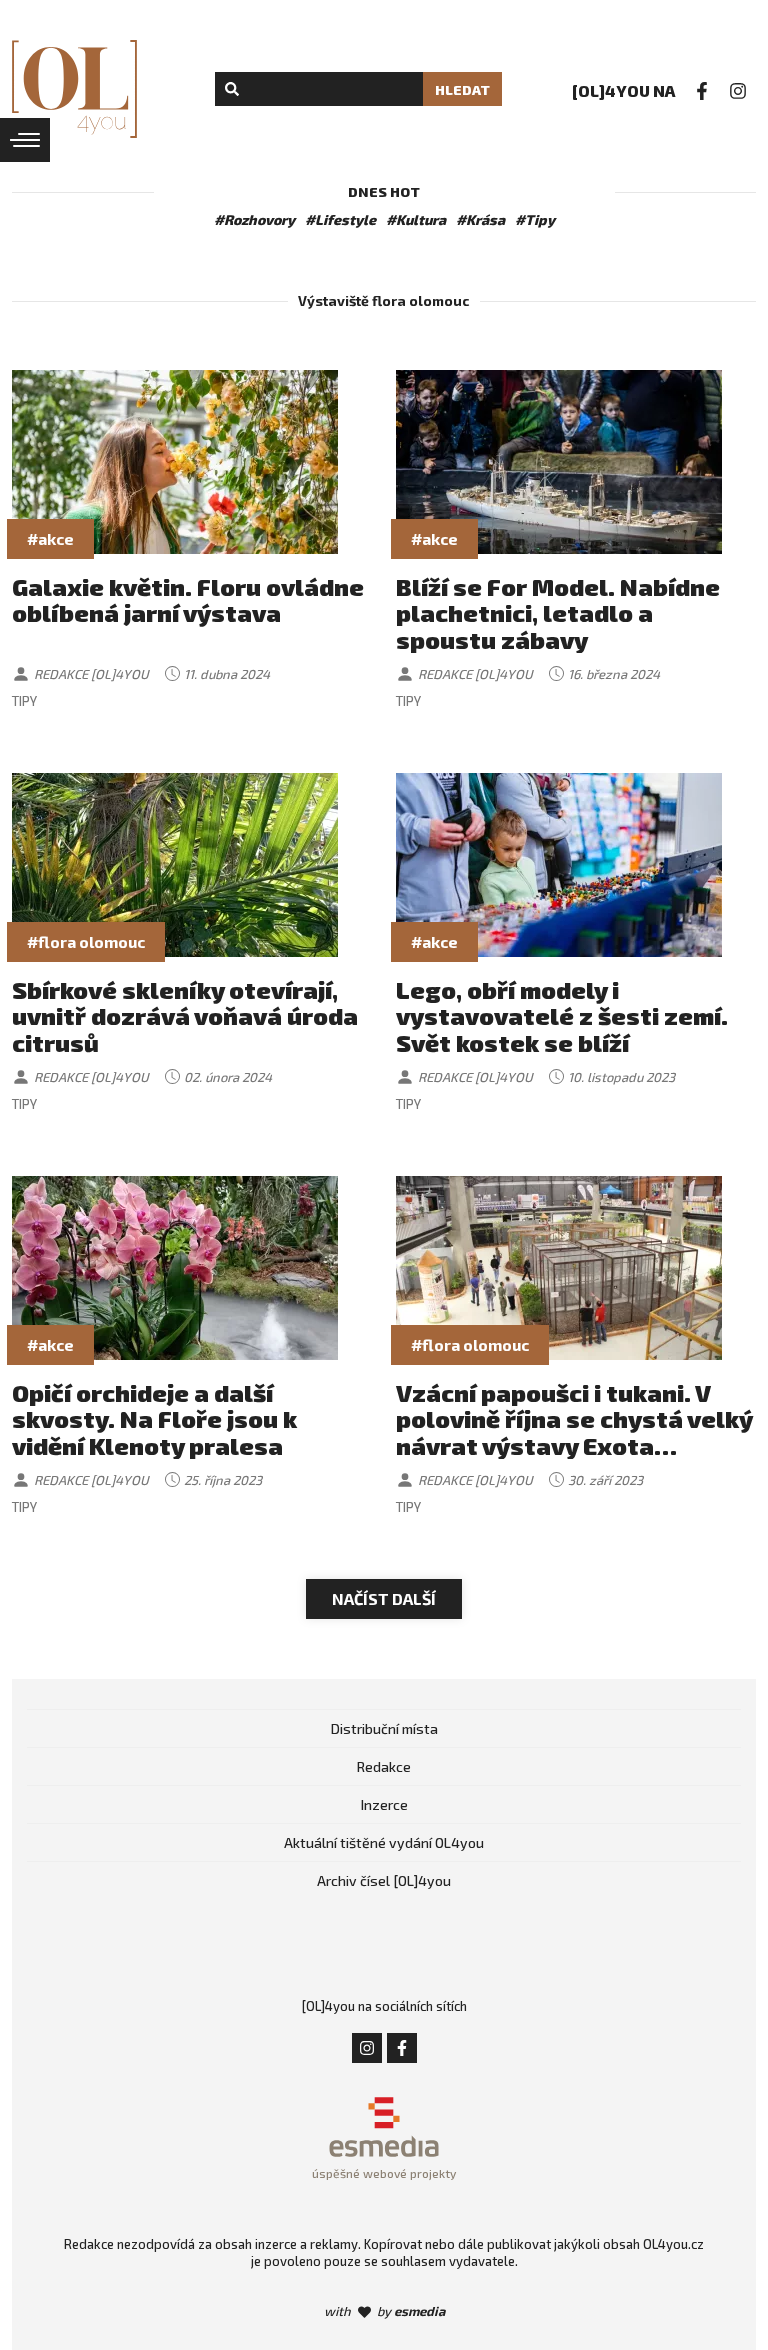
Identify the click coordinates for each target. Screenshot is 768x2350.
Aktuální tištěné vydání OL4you (384, 1842)
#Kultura (416, 219)
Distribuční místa (384, 1728)
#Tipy (535, 219)
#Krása (480, 219)
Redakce (384, 1766)
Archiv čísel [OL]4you (384, 1880)
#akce (50, 538)
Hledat (462, 89)
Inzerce (384, 1804)
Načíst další (384, 1598)
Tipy (24, 701)
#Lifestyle (340, 219)
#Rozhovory (254, 219)
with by (384, 2311)
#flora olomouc (86, 941)
